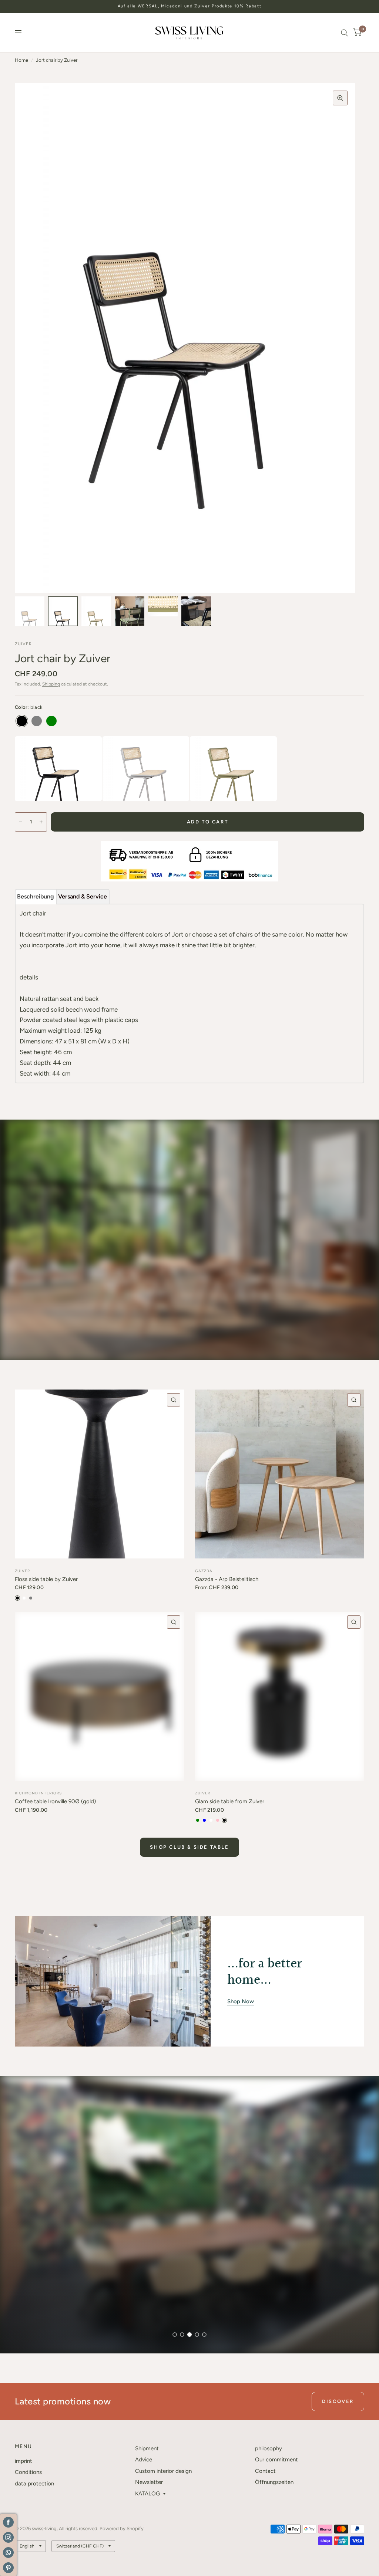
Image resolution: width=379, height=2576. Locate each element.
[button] (44, 2320)
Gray (37, 721)
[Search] (344, 33)
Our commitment (276, 2460)
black (22, 721)
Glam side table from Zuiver (230, 1801)
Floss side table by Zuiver (46, 1579)
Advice (144, 2460)
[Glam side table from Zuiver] (280, 1696)
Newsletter (149, 2482)
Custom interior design (163, 2471)
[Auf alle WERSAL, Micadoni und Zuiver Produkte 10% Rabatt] (190, 6)
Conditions (28, 2472)
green (51, 721)
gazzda (204, 1571)
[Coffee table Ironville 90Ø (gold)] (99, 1696)
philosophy (269, 2448)
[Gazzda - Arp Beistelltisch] (280, 1474)
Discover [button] (338, 2401)
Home (21, 60)
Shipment (147, 2448)
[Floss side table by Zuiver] (99, 1474)
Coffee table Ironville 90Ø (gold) (55, 1801)
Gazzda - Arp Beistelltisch (227, 1579)
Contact (265, 2471)
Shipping (51, 684)
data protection (34, 2484)
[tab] (36, 897)
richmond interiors (38, 1793)
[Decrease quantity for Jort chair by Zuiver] (21, 822)
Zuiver (22, 1571)
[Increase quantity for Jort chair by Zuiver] (41, 822)
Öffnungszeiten (274, 2482)
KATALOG (147, 2494)
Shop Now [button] (241, 2001)
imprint (24, 2461)
